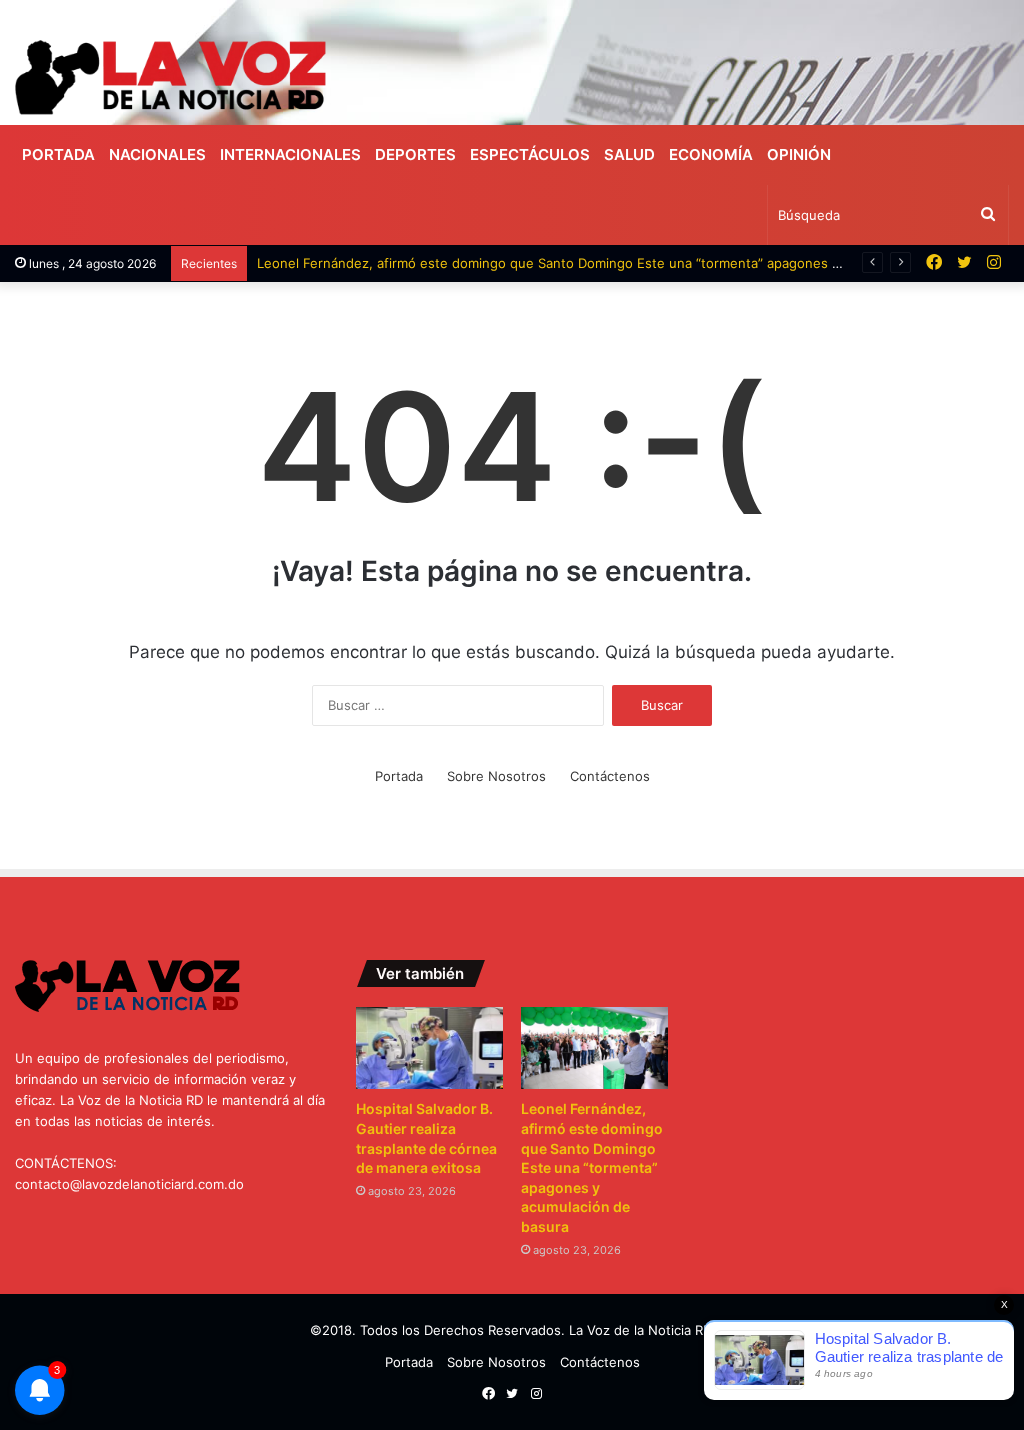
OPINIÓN (799, 154)
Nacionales (157, 154)
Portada (58, 154)
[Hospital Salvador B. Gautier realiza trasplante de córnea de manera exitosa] (429, 1048)
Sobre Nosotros (496, 776)
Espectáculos (530, 154)
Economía (711, 154)
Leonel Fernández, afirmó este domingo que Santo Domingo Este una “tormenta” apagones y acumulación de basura (621, 263)
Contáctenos (610, 776)
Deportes (415, 154)
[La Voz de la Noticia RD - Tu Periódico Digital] (170, 77)
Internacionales (290, 154)
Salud (629, 154)
